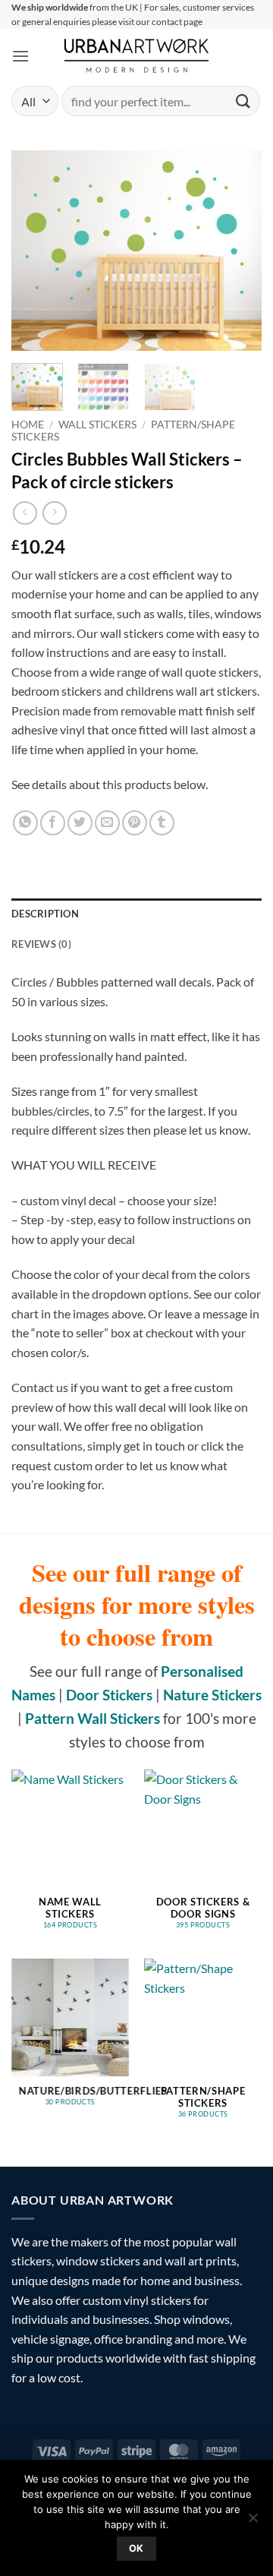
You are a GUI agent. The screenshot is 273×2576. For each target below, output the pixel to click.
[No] (253, 2522)
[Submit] (243, 101)
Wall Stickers (97, 425)
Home (28, 425)
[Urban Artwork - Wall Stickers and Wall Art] (137, 55)
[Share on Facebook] (53, 823)
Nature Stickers (212, 1695)
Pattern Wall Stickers (93, 1718)
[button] (20, 56)
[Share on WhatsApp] (25, 823)
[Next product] (25, 513)
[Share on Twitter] (80, 823)
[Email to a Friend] (107, 823)
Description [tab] (45, 914)
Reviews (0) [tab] (41, 944)
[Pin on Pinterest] (135, 823)
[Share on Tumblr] (162, 823)
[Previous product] (54, 513)
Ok (136, 2548)
